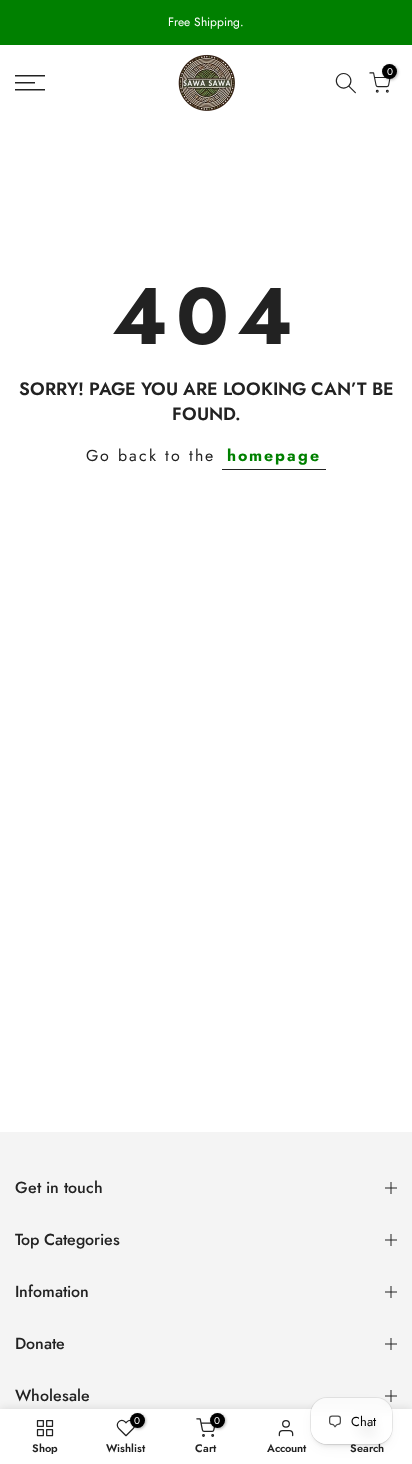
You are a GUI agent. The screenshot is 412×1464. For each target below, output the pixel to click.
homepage (274, 455)
